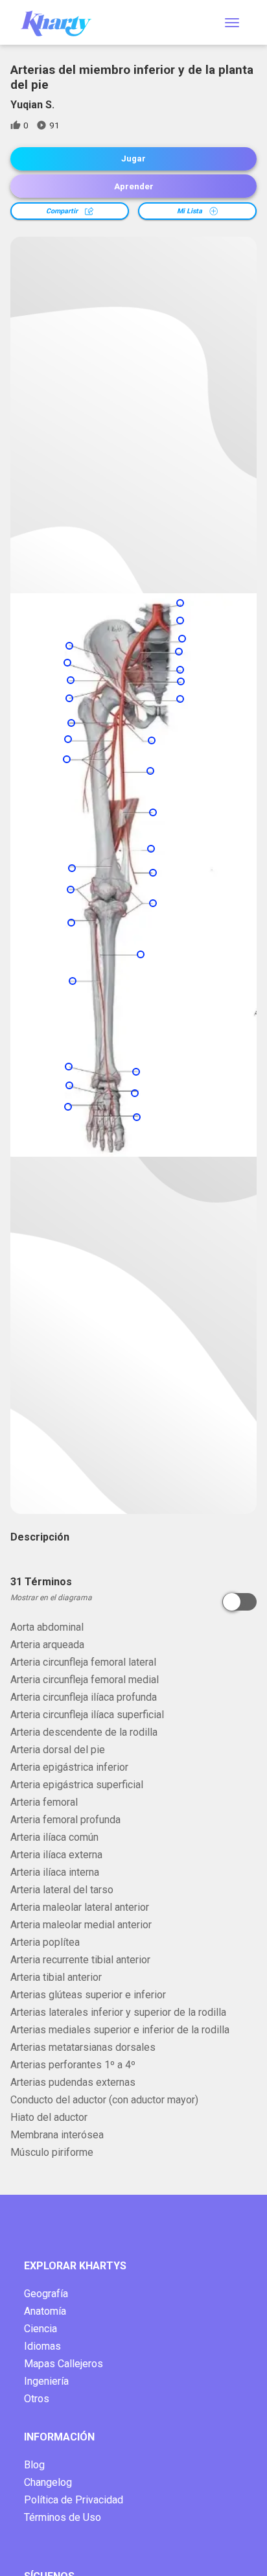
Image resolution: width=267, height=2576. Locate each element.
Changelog (48, 2482)
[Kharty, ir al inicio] (62, 22)
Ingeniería (46, 2381)
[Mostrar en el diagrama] (239, 1602)
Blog (34, 2465)
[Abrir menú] (232, 23)
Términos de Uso (63, 2517)
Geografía (46, 2294)
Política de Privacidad (74, 2500)
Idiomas (42, 2346)
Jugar (133, 159)
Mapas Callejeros (64, 2364)
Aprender (134, 186)
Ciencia (41, 2329)
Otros (37, 2399)
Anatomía (45, 2311)
